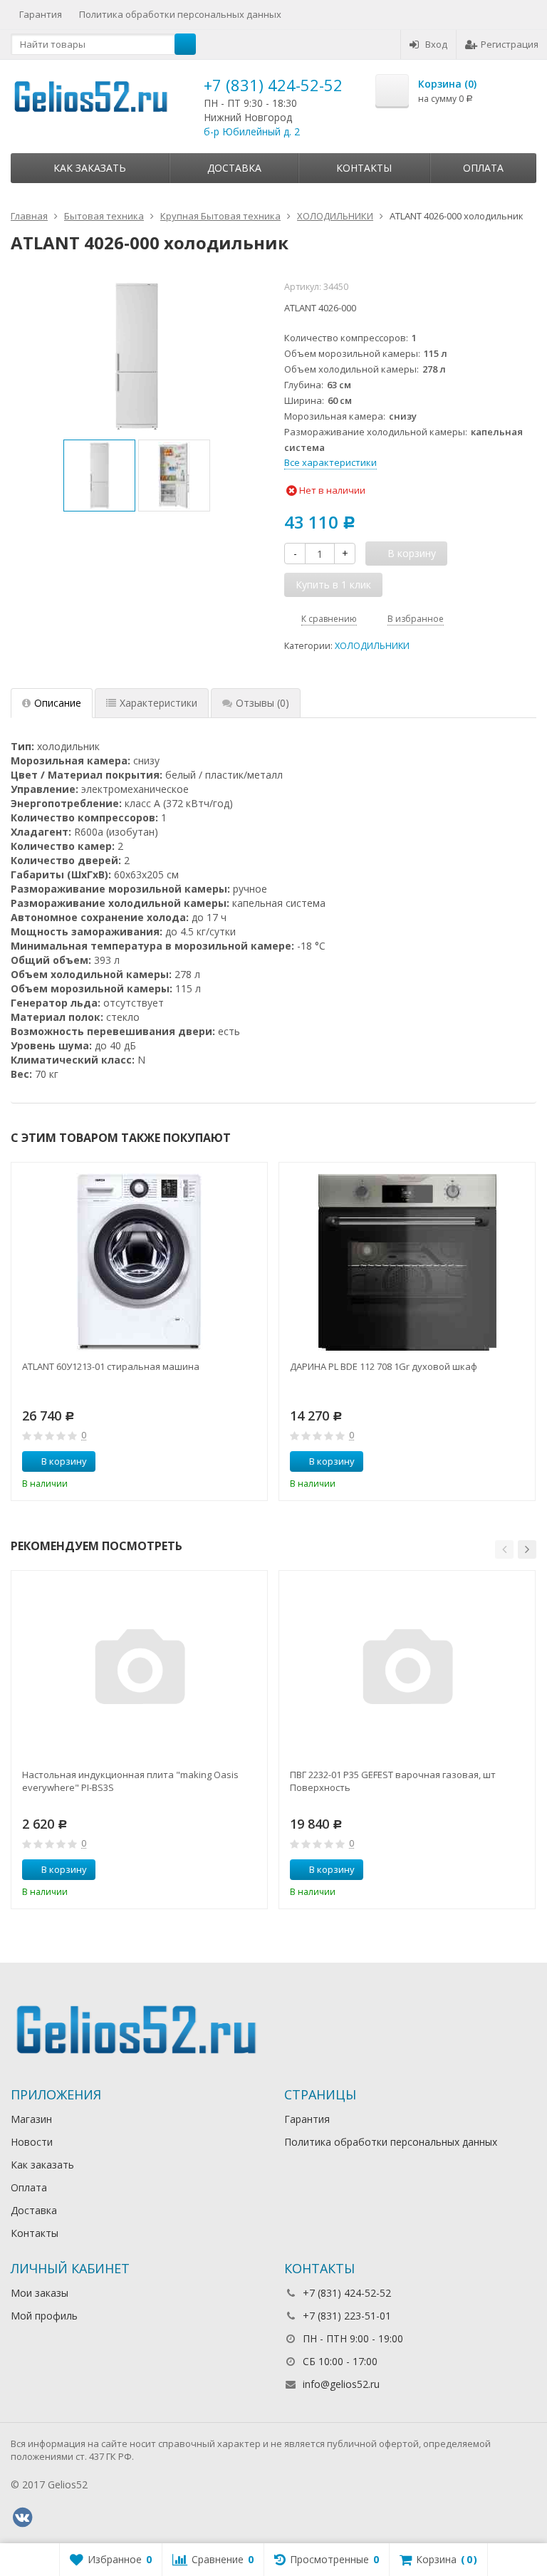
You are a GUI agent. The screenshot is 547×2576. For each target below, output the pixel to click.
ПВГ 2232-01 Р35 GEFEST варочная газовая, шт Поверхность (393, 1781)
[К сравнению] (230, 1462)
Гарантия (41, 14)
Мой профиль (44, 2316)
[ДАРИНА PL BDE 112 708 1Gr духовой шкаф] (407, 1262)
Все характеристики (330, 462)
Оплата (483, 168)
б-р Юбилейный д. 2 (252, 131)
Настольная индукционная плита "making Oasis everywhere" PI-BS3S (130, 1781)
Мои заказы (40, 2293)
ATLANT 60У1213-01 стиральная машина (111, 1366)
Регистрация (510, 44)
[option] (99, 476)
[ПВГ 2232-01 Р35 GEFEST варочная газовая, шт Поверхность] (407, 1671)
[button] (504, 1549)
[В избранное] (251, 1462)
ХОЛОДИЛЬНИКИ (372, 646)
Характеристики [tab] (158, 703)
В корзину (64, 1461)
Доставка (234, 168)
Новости (32, 2142)
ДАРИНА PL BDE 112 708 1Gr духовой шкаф (384, 1366)
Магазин (31, 2119)
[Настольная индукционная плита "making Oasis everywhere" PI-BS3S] (140, 1671)
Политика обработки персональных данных (180, 14)
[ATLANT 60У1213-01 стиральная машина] (140, 1262)
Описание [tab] (58, 703)
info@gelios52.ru (341, 2384)
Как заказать (90, 168)
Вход (436, 44)
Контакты (364, 168)
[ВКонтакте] (22, 2518)
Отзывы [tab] (262, 703)
